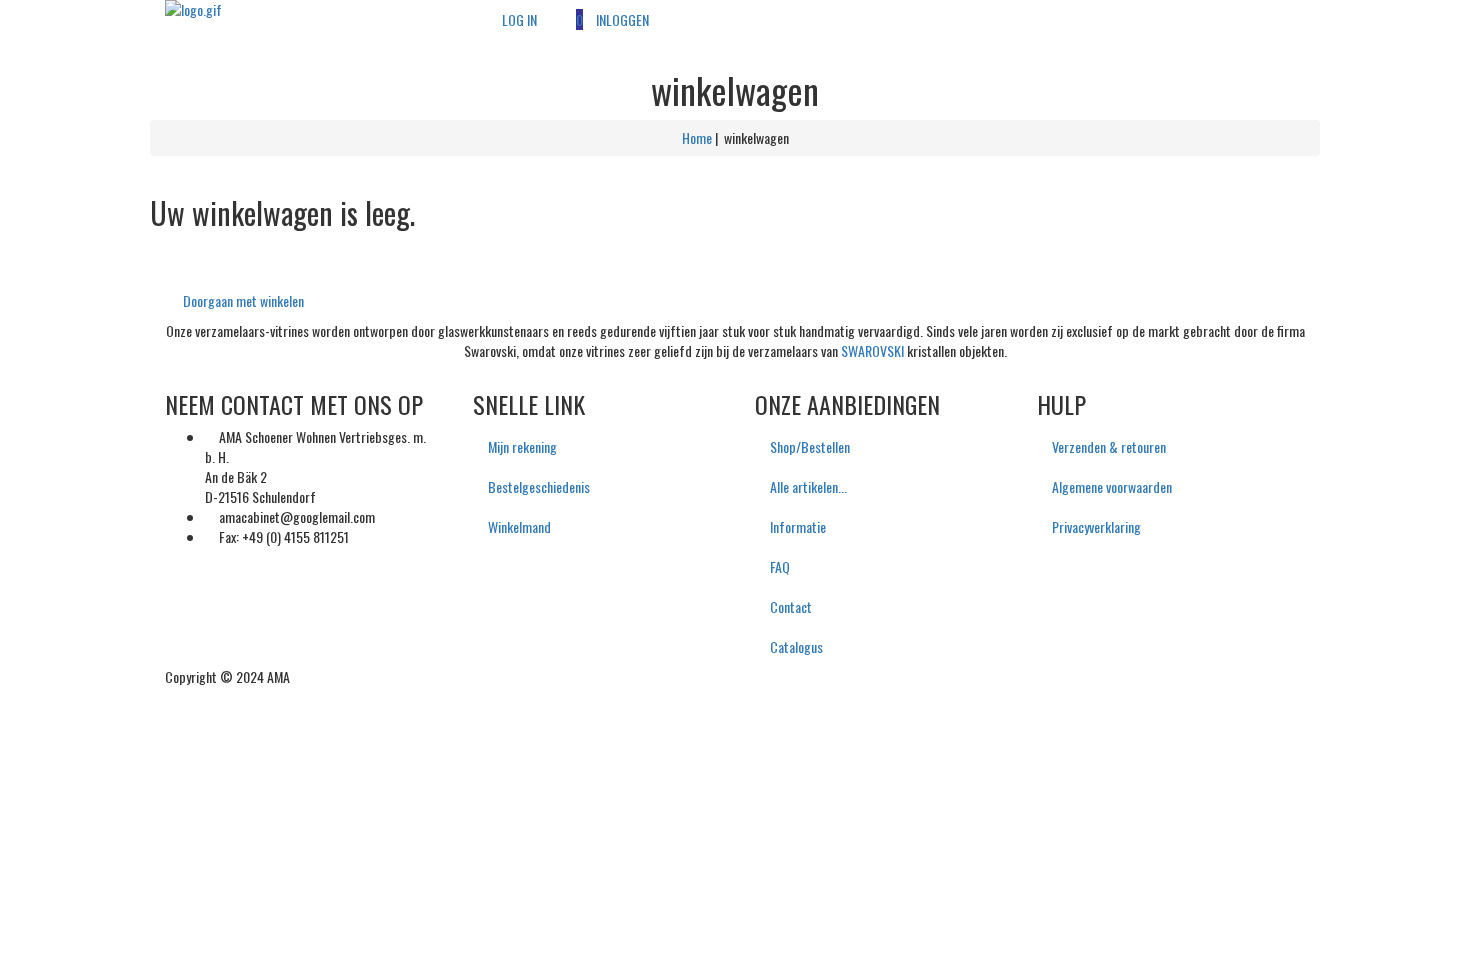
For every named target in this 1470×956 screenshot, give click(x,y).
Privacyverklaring (1096, 526)
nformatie (798, 526)
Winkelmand (519, 526)
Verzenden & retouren (1109, 446)
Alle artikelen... (808, 486)
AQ (780, 566)
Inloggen (622, 19)
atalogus (796, 646)
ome (697, 137)
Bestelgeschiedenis (539, 486)
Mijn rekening (522, 446)
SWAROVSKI (872, 350)
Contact (791, 606)
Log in (519, 19)
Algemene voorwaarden (1112, 486)
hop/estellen (810, 446)
